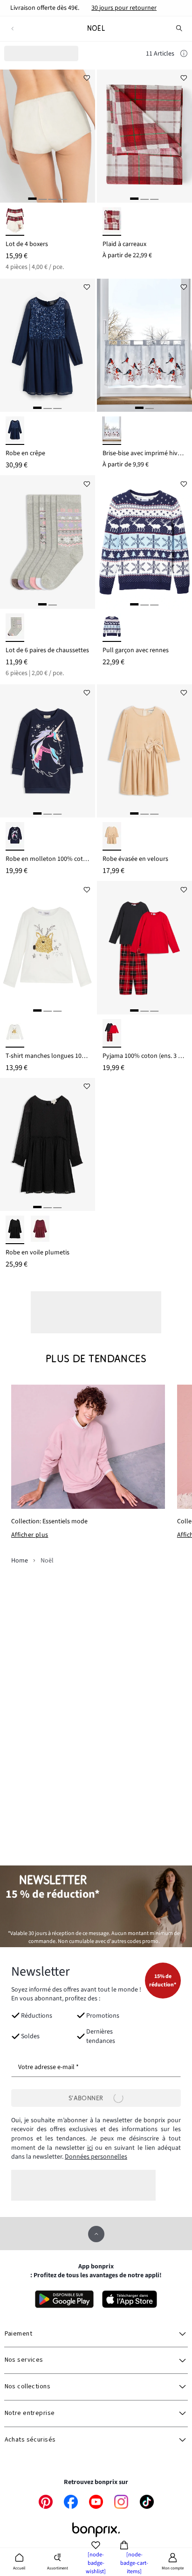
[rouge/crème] (112, 222)
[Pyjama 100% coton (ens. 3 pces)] (144, 948)
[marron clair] (112, 836)
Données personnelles (96, 2157)
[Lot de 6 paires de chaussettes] (48, 542)
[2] (42, 199)
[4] (62, 199)
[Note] (184, 55)
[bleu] (112, 628)
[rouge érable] (40, 1230)
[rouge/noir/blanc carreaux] (112, 1033)
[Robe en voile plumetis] (48, 1145)
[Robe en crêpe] (48, 345)
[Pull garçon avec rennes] (144, 542)
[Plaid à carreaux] (144, 136)
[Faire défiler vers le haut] (96, 2234)
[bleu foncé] (15, 431)
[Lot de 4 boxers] (48, 136)
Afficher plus (30, 1535)
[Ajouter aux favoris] (87, 78)
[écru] (15, 1033)
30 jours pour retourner (124, 8)
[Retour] (12, 29)
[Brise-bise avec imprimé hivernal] (144, 345)
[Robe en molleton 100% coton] (48, 751)
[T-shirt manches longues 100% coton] (48, 948)
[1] (33, 199)
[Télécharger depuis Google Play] (64, 2299)
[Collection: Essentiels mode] (88, 1447)
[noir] (15, 1230)
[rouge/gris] (112, 431)
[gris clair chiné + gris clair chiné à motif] (15, 628)
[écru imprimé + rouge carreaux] (15, 222)
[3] (53, 199)
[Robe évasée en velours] (144, 751)
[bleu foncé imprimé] (15, 836)
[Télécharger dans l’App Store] (130, 2299)
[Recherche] (179, 28)
